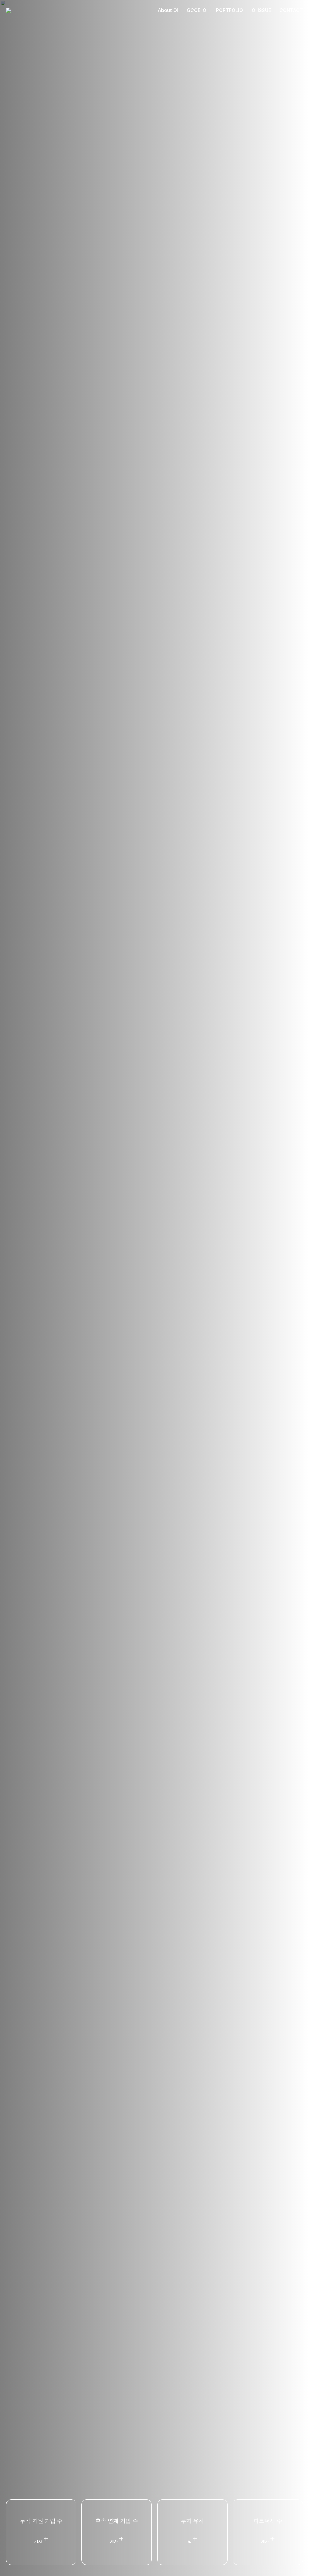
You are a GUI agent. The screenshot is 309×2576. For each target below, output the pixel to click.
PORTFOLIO (229, 10)
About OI (168, 10)
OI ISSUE (261, 10)
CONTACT (291, 10)
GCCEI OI (197, 10)
